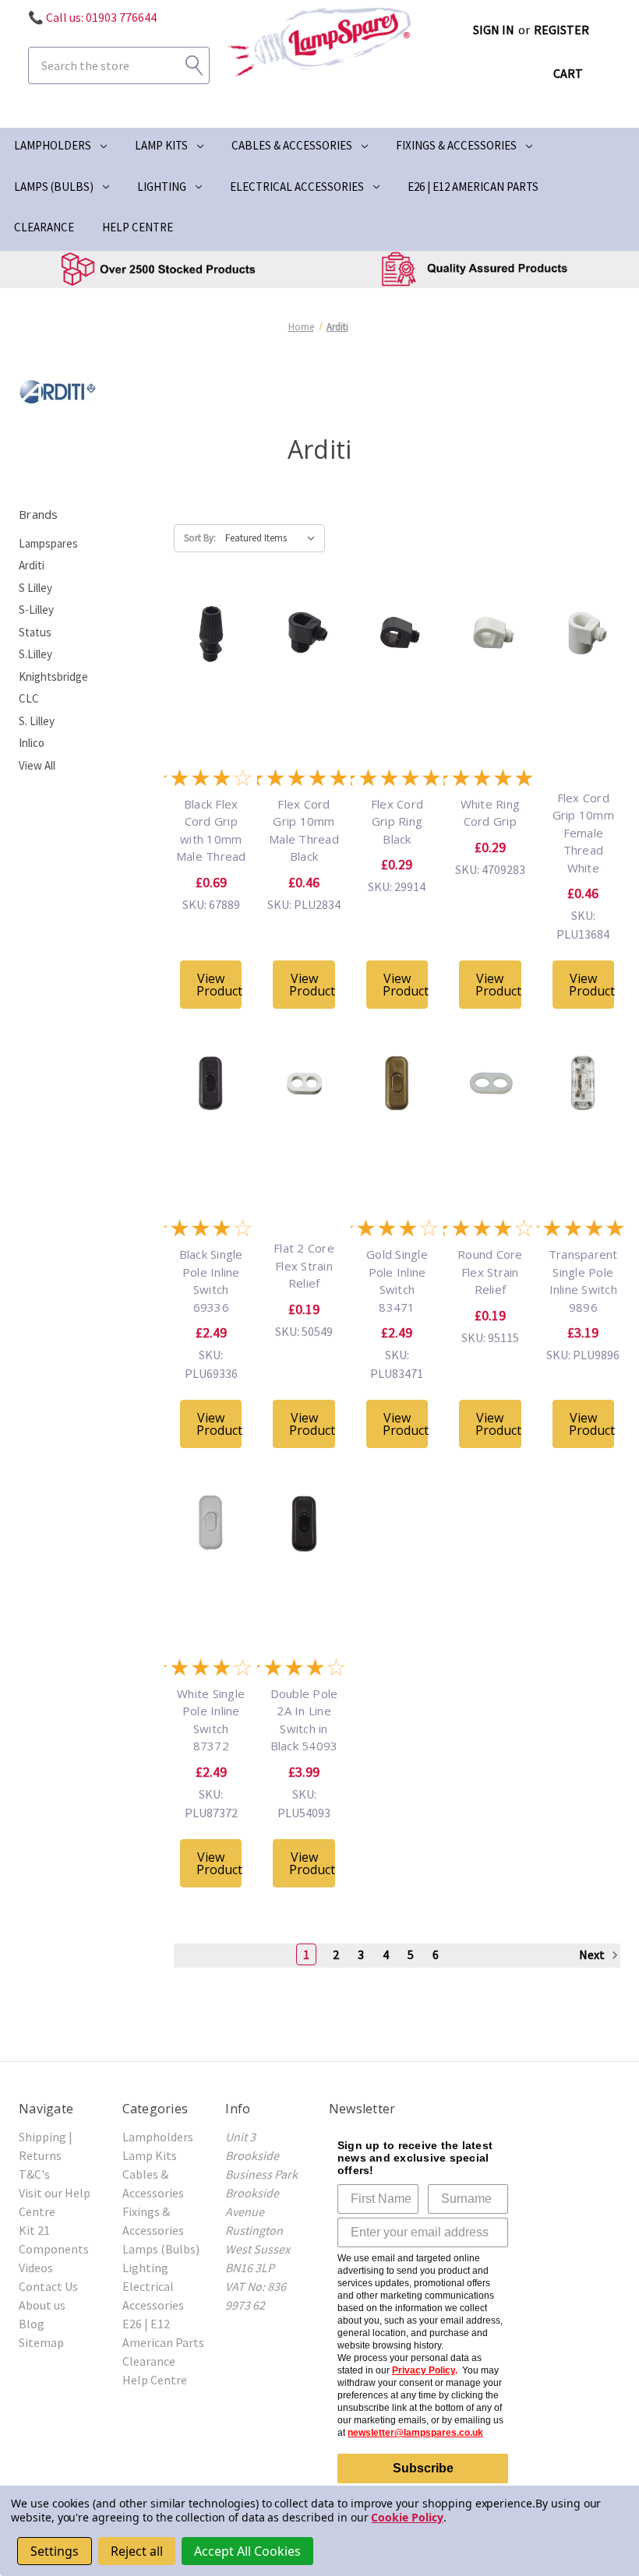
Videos (36, 2268)
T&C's (34, 2174)
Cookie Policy (407, 2517)
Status (35, 632)
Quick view (211, 676)
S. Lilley (37, 721)
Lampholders (53, 145)
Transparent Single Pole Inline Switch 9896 (583, 1281)
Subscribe (423, 2468)
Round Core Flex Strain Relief (490, 1272)
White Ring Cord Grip (491, 813)
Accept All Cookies (247, 2551)
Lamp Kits (161, 145)
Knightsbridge (53, 677)
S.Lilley (35, 654)
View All (37, 765)
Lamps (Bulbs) (54, 187)
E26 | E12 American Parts (473, 187)
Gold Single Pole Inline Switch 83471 (397, 1281)
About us (42, 2305)
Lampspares (48, 543)
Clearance (44, 227)
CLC (29, 698)
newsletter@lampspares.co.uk (415, 2433)
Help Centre (138, 227)
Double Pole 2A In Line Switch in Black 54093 (304, 1720)
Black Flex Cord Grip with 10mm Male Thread (211, 830)
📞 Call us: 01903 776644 (92, 17)
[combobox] (119, 65)
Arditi (32, 565)
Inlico (32, 743)
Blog (32, 2324)
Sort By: (200, 538)
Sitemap (41, 2342)
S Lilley (35, 588)
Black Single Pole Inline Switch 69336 (211, 1281)
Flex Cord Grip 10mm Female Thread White (583, 833)
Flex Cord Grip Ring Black (397, 821)
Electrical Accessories (297, 187)
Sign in (494, 30)
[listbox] (274, 538)
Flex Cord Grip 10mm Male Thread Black (304, 830)
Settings (55, 2551)
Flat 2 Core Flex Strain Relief (304, 1265)
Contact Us (48, 2286)
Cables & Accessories (292, 145)
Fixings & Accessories (456, 145)
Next (593, 1954)
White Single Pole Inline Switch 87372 (211, 1720)
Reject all (137, 2551)
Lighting (162, 187)
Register (561, 30)
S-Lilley (36, 610)
